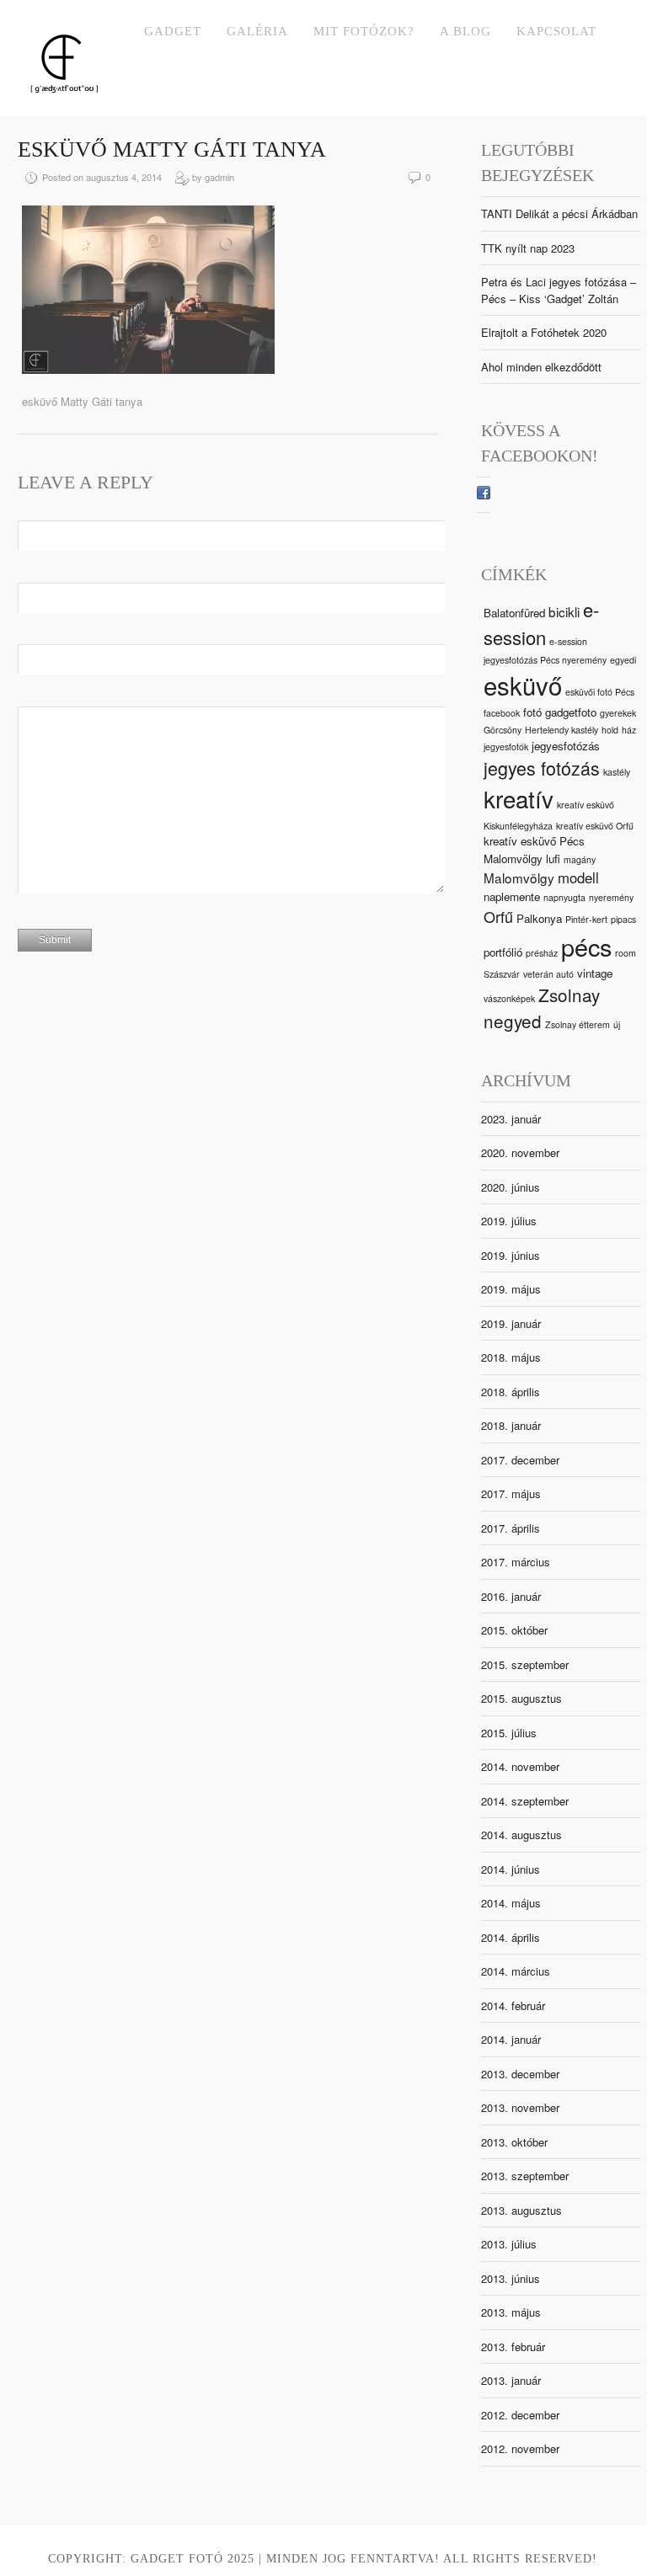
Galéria (257, 31)
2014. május (511, 1903)
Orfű (498, 916)
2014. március (516, 1971)
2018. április (511, 1392)
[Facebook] (484, 495)
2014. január (511, 2039)
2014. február (513, 2005)
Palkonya (539, 918)
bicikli (564, 611)
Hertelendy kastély (561, 730)
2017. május (511, 1493)
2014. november (520, 1766)
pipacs (623, 919)
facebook (502, 713)
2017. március (516, 1562)
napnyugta (564, 897)
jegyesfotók (506, 747)
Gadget (173, 31)
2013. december (520, 2074)
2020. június (511, 1187)
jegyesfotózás (566, 746)
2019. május (511, 1289)
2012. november (520, 2448)
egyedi (623, 660)
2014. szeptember (525, 1801)
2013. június (511, 2278)
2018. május (511, 1357)
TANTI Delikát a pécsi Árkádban (559, 213)
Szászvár (502, 974)
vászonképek (509, 998)
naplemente (512, 896)
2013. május (511, 2312)
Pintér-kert (586, 919)
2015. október (514, 1630)
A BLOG (465, 31)
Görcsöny (503, 730)
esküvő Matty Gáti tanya (172, 149)
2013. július (509, 2244)
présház (542, 953)
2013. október (514, 2142)
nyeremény (611, 897)
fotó (532, 712)
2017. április (511, 1528)
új (617, 1024)
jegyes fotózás (542, 768)
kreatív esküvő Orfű (595, 826)
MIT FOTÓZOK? (364, 31)
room (626, 953)
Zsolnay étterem (577, 1024)
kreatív (519, 798)
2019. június (511, 1255)
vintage (595, 973)
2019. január (511, 1323)
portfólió (503, 952)
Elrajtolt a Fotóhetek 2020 (544, 332)
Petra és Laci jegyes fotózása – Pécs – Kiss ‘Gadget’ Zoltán (559, 290)
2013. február (513, 2347)
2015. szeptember (525, 1664)
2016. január (511, 1596)
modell (578, 877)
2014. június (511, 1869)
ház (629, 730)
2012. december (520, 2415)
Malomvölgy (519, 877)
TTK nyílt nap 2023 (528, 248)
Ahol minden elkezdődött (541, 367)
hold (610, 730)
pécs (586, 946)
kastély (617, 772)
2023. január (511, 1119)
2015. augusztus (521, 1698)
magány (580, 859)
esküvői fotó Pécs (600, 692)
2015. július (509, 1733)
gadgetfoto (571, 712)
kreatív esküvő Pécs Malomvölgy (534, 849)
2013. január (511, 2380)
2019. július (509, 1221)
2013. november (520, 2107)
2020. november (520, 1152)
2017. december (520, 1460)
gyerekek (618, 713)
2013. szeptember (525, 2176)
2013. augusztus (521, 2210)
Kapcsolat (556, 31)
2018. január (511, 1425)
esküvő (523, 685)
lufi (553, 859)
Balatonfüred (514, 613)
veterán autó (548, 974)
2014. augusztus (521, 1835)
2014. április (511, 1937)
